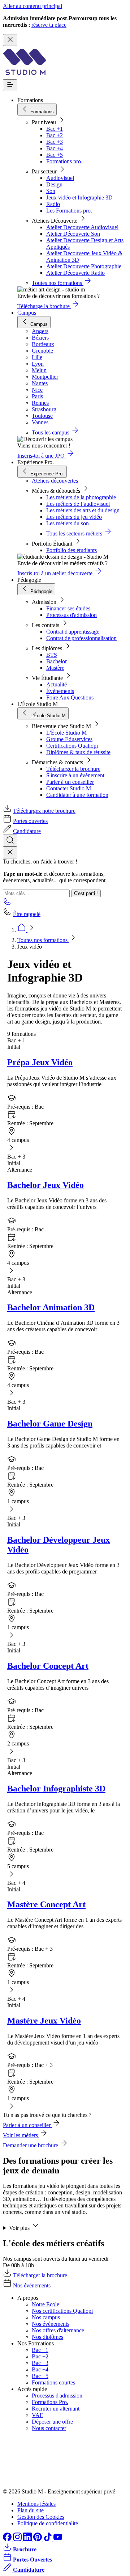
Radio (53, 204)
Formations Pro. (50, 2402)
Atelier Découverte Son (73, 234)
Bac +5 (55, 155)
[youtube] (58, 2539)
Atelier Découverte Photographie (84, 266)
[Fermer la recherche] (10, 852)
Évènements (60, 691)
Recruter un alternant (56, 2409)
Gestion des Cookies (41, 2517)
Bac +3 (55, 142)
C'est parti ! (86, 893)
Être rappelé (27, 914)
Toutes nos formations (43, 940)
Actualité (57, 684)
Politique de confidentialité (48, 2523)
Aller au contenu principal (32, 6)
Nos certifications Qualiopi (62, 2311)
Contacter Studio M (69, 788)
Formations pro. (64, 161)
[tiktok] (48, 2539)
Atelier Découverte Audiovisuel (82, 227)
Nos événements (32, 2285)
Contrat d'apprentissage (73, 632)
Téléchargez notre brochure (44, 811)
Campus (27, 313)
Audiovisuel (60, 178)
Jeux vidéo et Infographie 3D (79, 197)
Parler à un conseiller (70, 782)
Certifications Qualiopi (72, 746)
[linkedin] (28, 2539)
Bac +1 (55, 129)
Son (51, 191)
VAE (38, 2415)
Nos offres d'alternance (58, 2330)
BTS (52, 655)
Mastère (55, 668)
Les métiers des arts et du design (83, 510)
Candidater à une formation (77, 795)
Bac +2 (55, 135)
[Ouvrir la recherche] (10, 841)
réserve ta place (49, 25)
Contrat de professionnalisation (81, 638)
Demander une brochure (31, 2145)
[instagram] (18, 2539)
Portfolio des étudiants (71, 550)
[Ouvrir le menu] (10, 85)
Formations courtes (53, 2382)
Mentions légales (36, 2504)
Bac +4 (55, 148)
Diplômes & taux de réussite (78, 752)
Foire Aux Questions (70, 697)
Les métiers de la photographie (81, 497)
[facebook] (8, 2539)
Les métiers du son (68, 523)
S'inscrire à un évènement (75, 775)
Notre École (45, 2304)
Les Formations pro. (69, 211)
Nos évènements (51, 2324)
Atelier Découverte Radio (75, 273)
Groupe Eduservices (69, 739)
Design (54, 184)
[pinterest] (38, 2539)
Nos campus (46, 2317)
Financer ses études (68, 608)
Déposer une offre (52, 2422)
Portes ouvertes (30, 821)
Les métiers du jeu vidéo (74, 517)
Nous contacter (49, 2428)
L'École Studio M (66, 733)
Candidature (27, 831)
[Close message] (10, 40)
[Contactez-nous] (7, 904)
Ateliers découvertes (55, 481)
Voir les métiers (21, 2135)
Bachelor (57, 661)
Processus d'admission (71, 615)
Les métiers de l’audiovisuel (78, 504)
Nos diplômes (47, 2337)
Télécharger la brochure (73, 769)
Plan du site (31, 2510)
